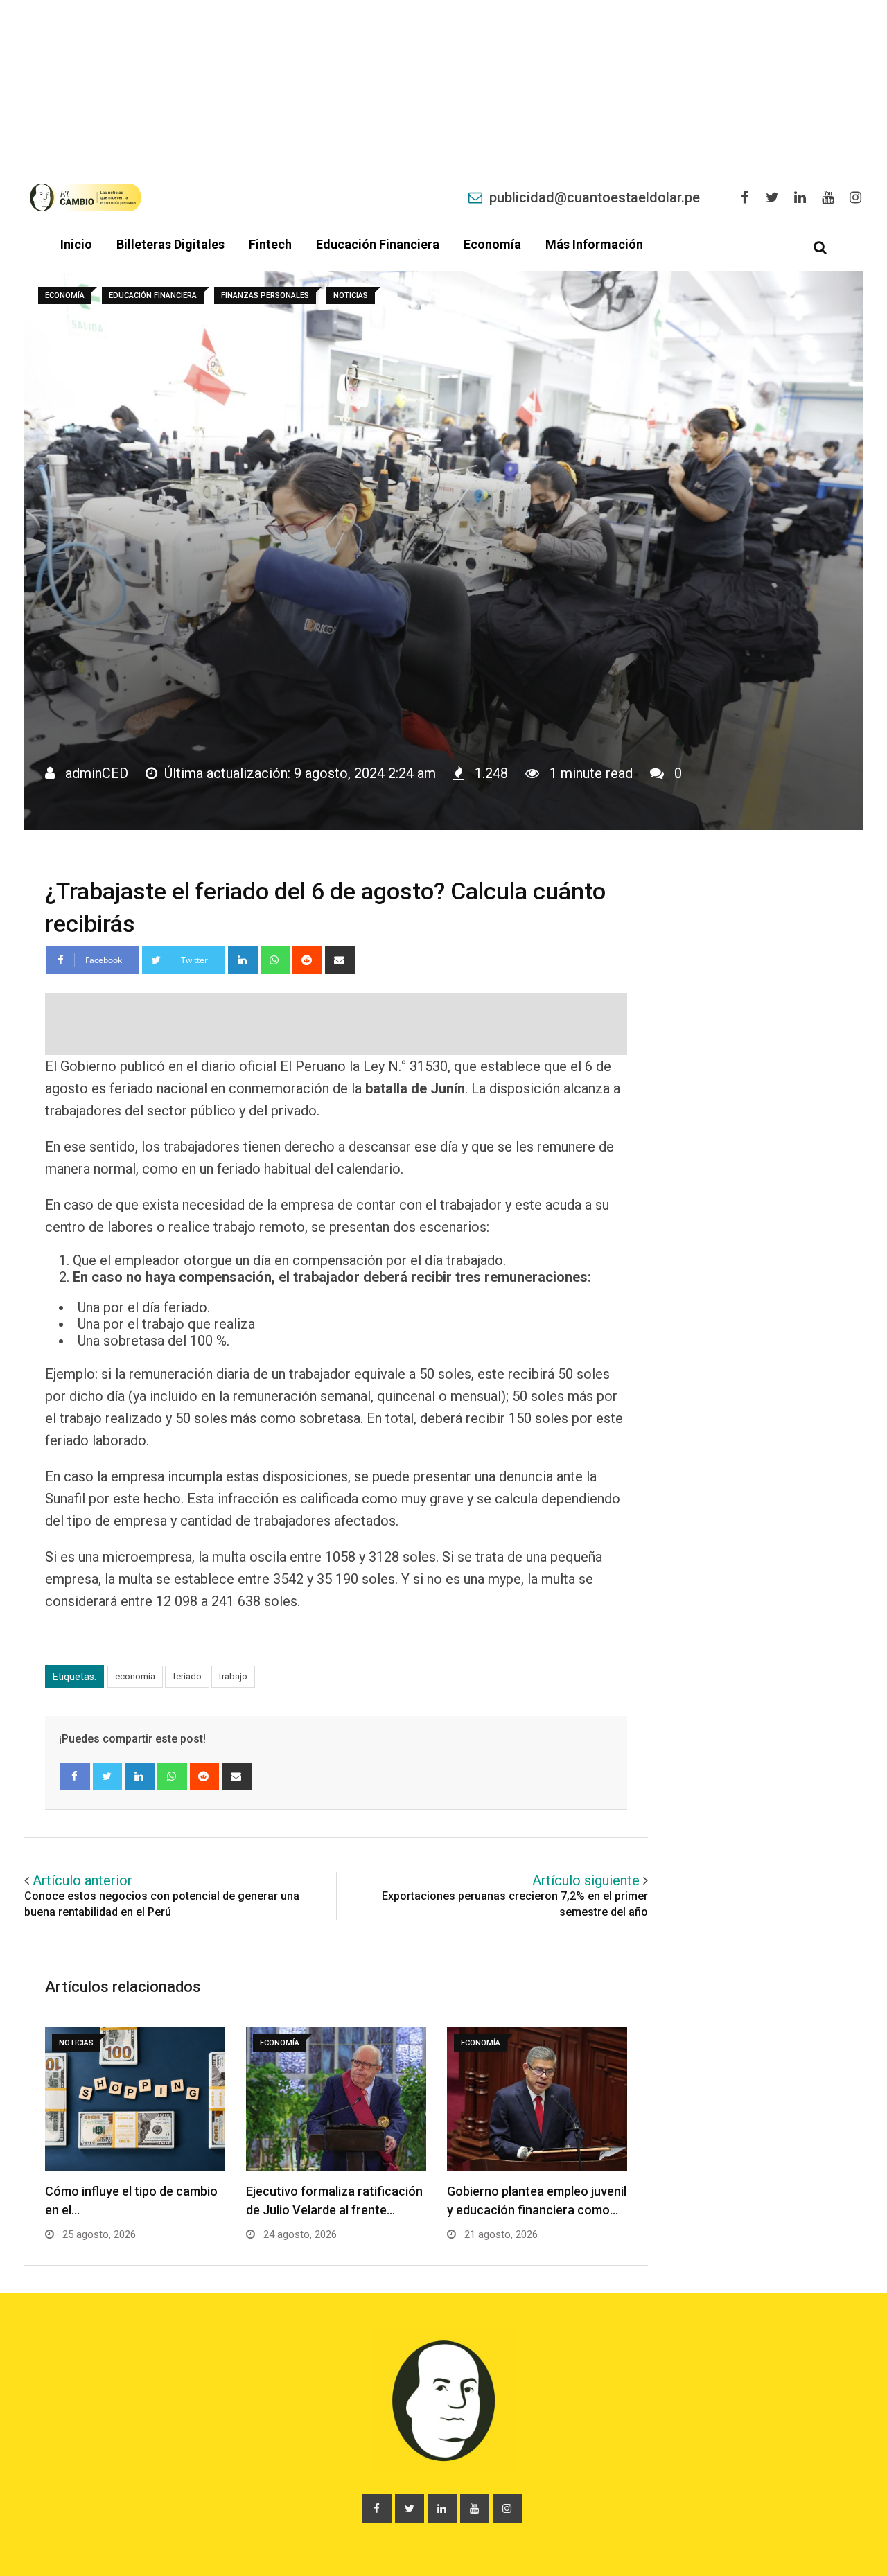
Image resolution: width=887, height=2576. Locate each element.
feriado (187, 1676)
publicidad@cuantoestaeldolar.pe (595, 197)
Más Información (594, 244)
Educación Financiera (378, 244)
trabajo (233, 1676)
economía (135, 1676)
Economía (492, 244)
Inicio (76, 244)
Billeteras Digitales (170, 244)
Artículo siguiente (586, 1880)
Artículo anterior (82, 1880)
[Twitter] (108, 1776)
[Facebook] (75, 1776)
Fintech (270, 244)
